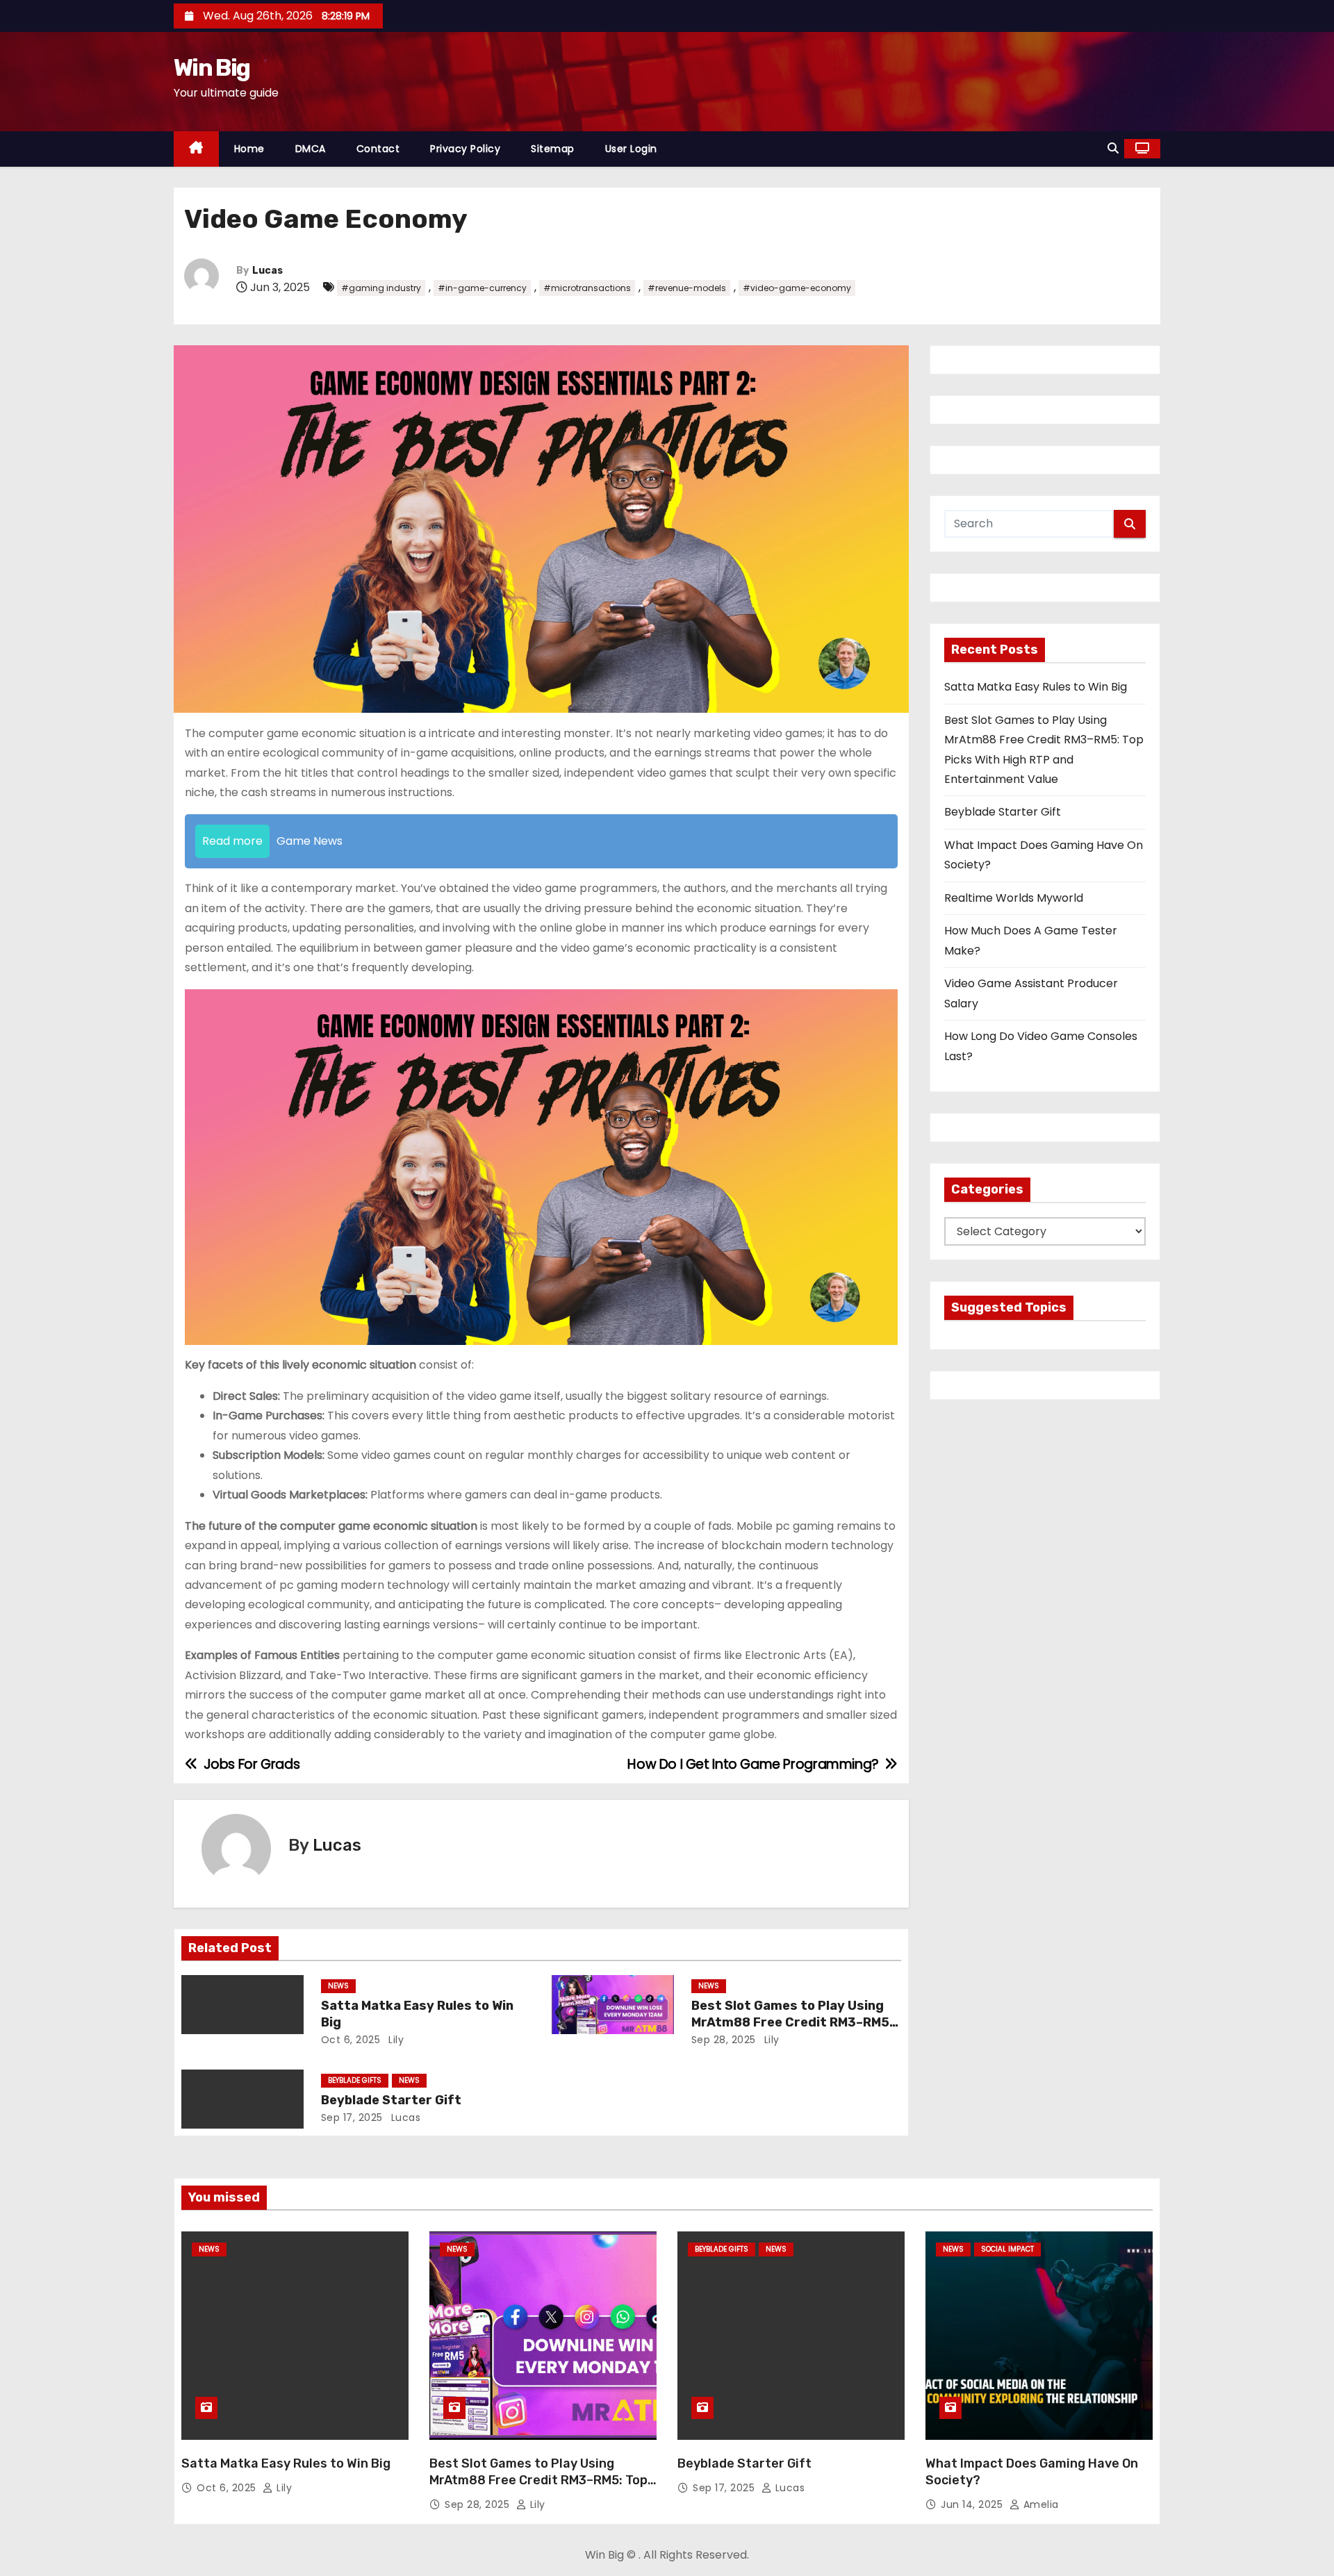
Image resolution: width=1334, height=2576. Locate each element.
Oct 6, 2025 (351, 2040)
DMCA (311, 149)
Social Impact (1007, 2249)
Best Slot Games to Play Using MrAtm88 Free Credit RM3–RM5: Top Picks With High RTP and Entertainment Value (538, 2488)
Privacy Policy (465, 149)
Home (249, 149)
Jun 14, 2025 (973, 2504)
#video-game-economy (797, 288)
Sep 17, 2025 (352, 2117)
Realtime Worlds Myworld (1014, 898)
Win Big (212, 68)
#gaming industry (381, 288)
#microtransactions (587, 288)
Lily (395, 2040)
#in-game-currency (482, 288)
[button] (1113, 148)
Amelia (1039, 2504)
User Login (631, 149)
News (338, 1986)
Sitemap (553, 149)
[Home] (196, 149)
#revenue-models (687, 288)
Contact (378, 149)
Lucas (267, 271)
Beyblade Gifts (355, 2080)
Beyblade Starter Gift (391, 2100)
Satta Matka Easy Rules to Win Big (1036, 687)
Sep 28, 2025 (724, 2040)
